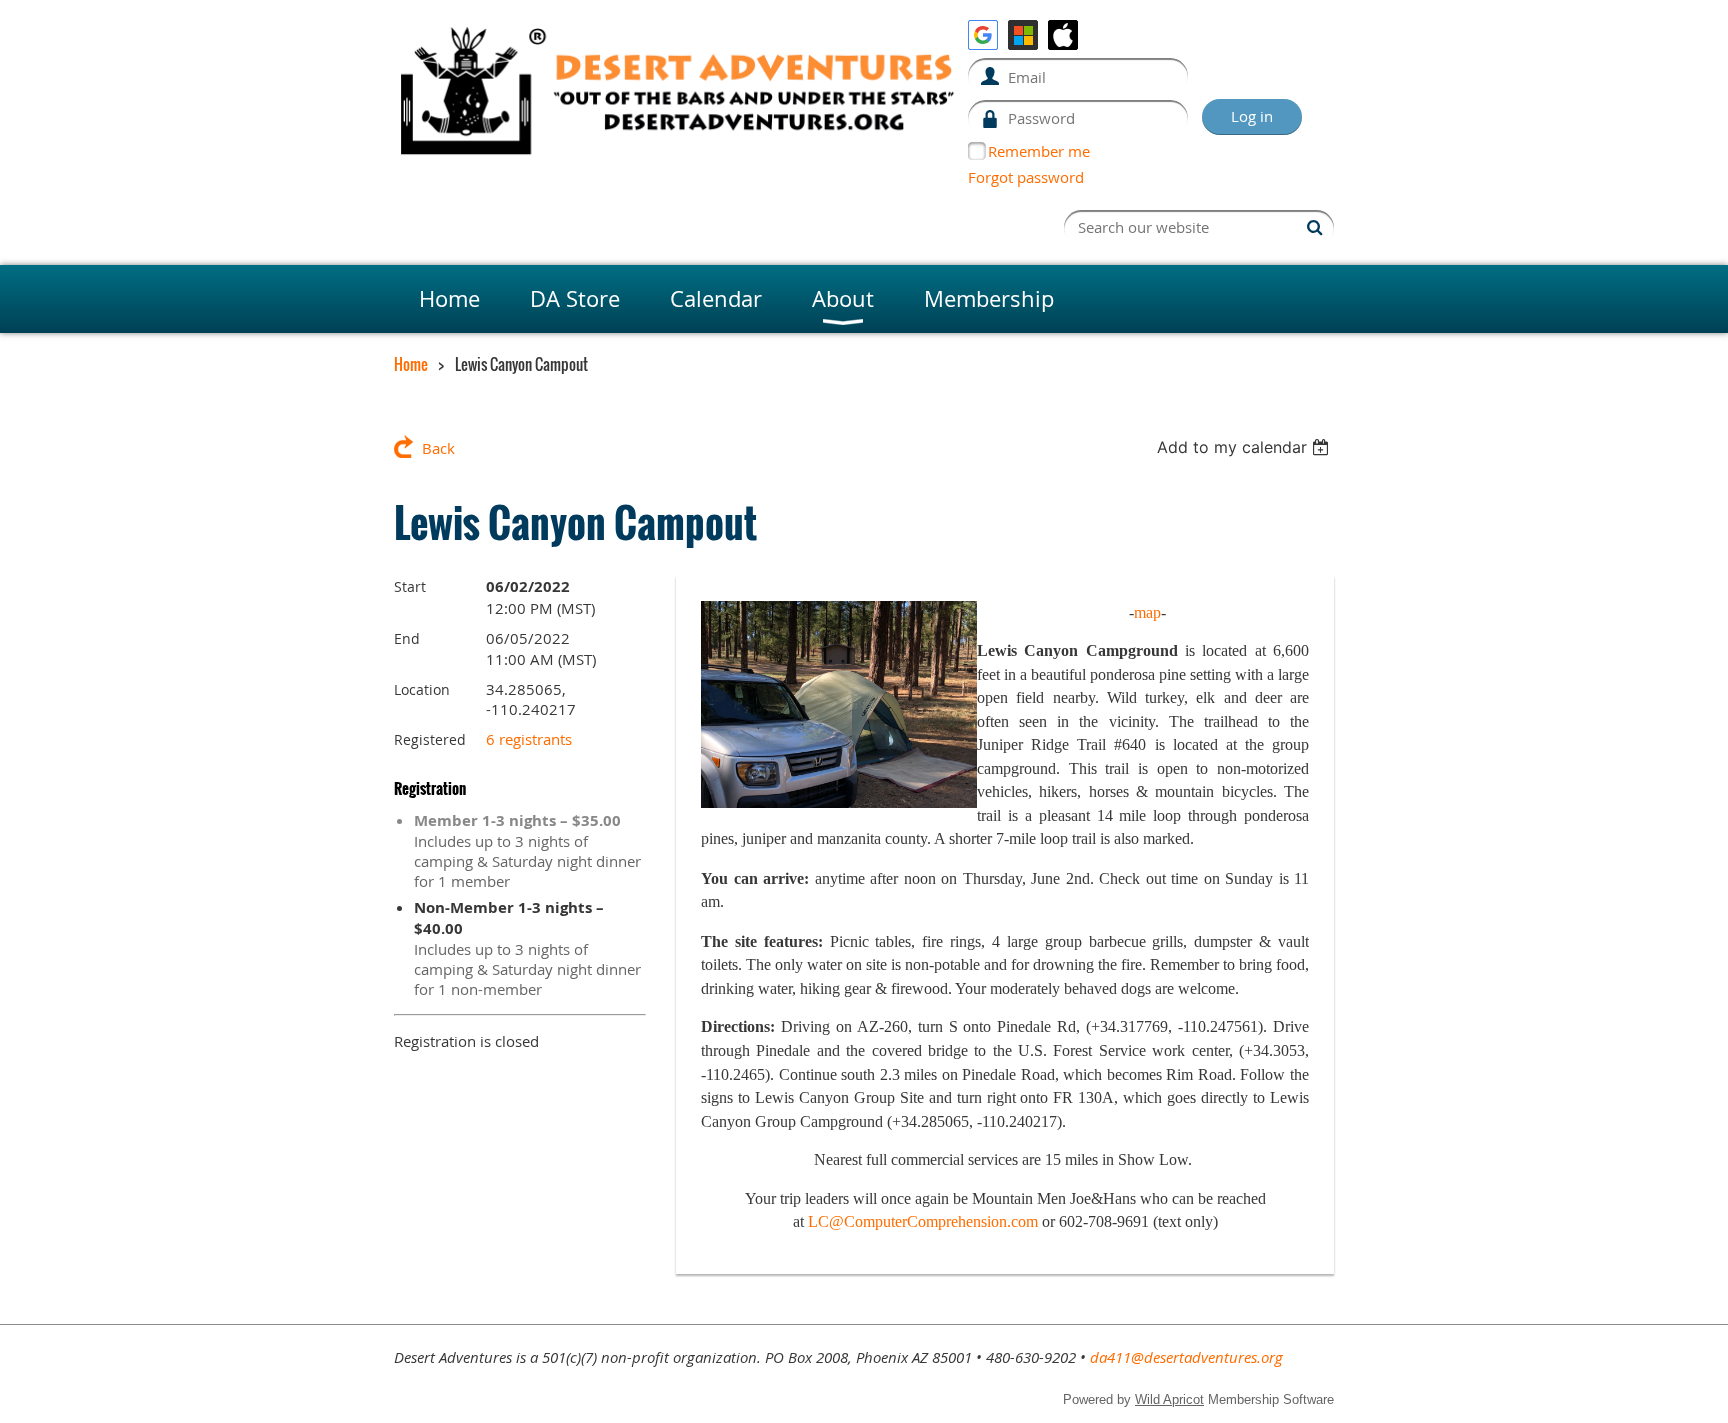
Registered (430, 739)
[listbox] (1245, 447)
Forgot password (1026, 177)
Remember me (1039, 151)
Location (422, 689)
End (407, 638)
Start (410, 586)
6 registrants (529, 739)
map (1147, 612)
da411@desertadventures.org (1186, 1357)
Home (411, 364)
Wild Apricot (1169, 1399)
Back (438, 448)
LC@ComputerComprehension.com (923, 1221)
